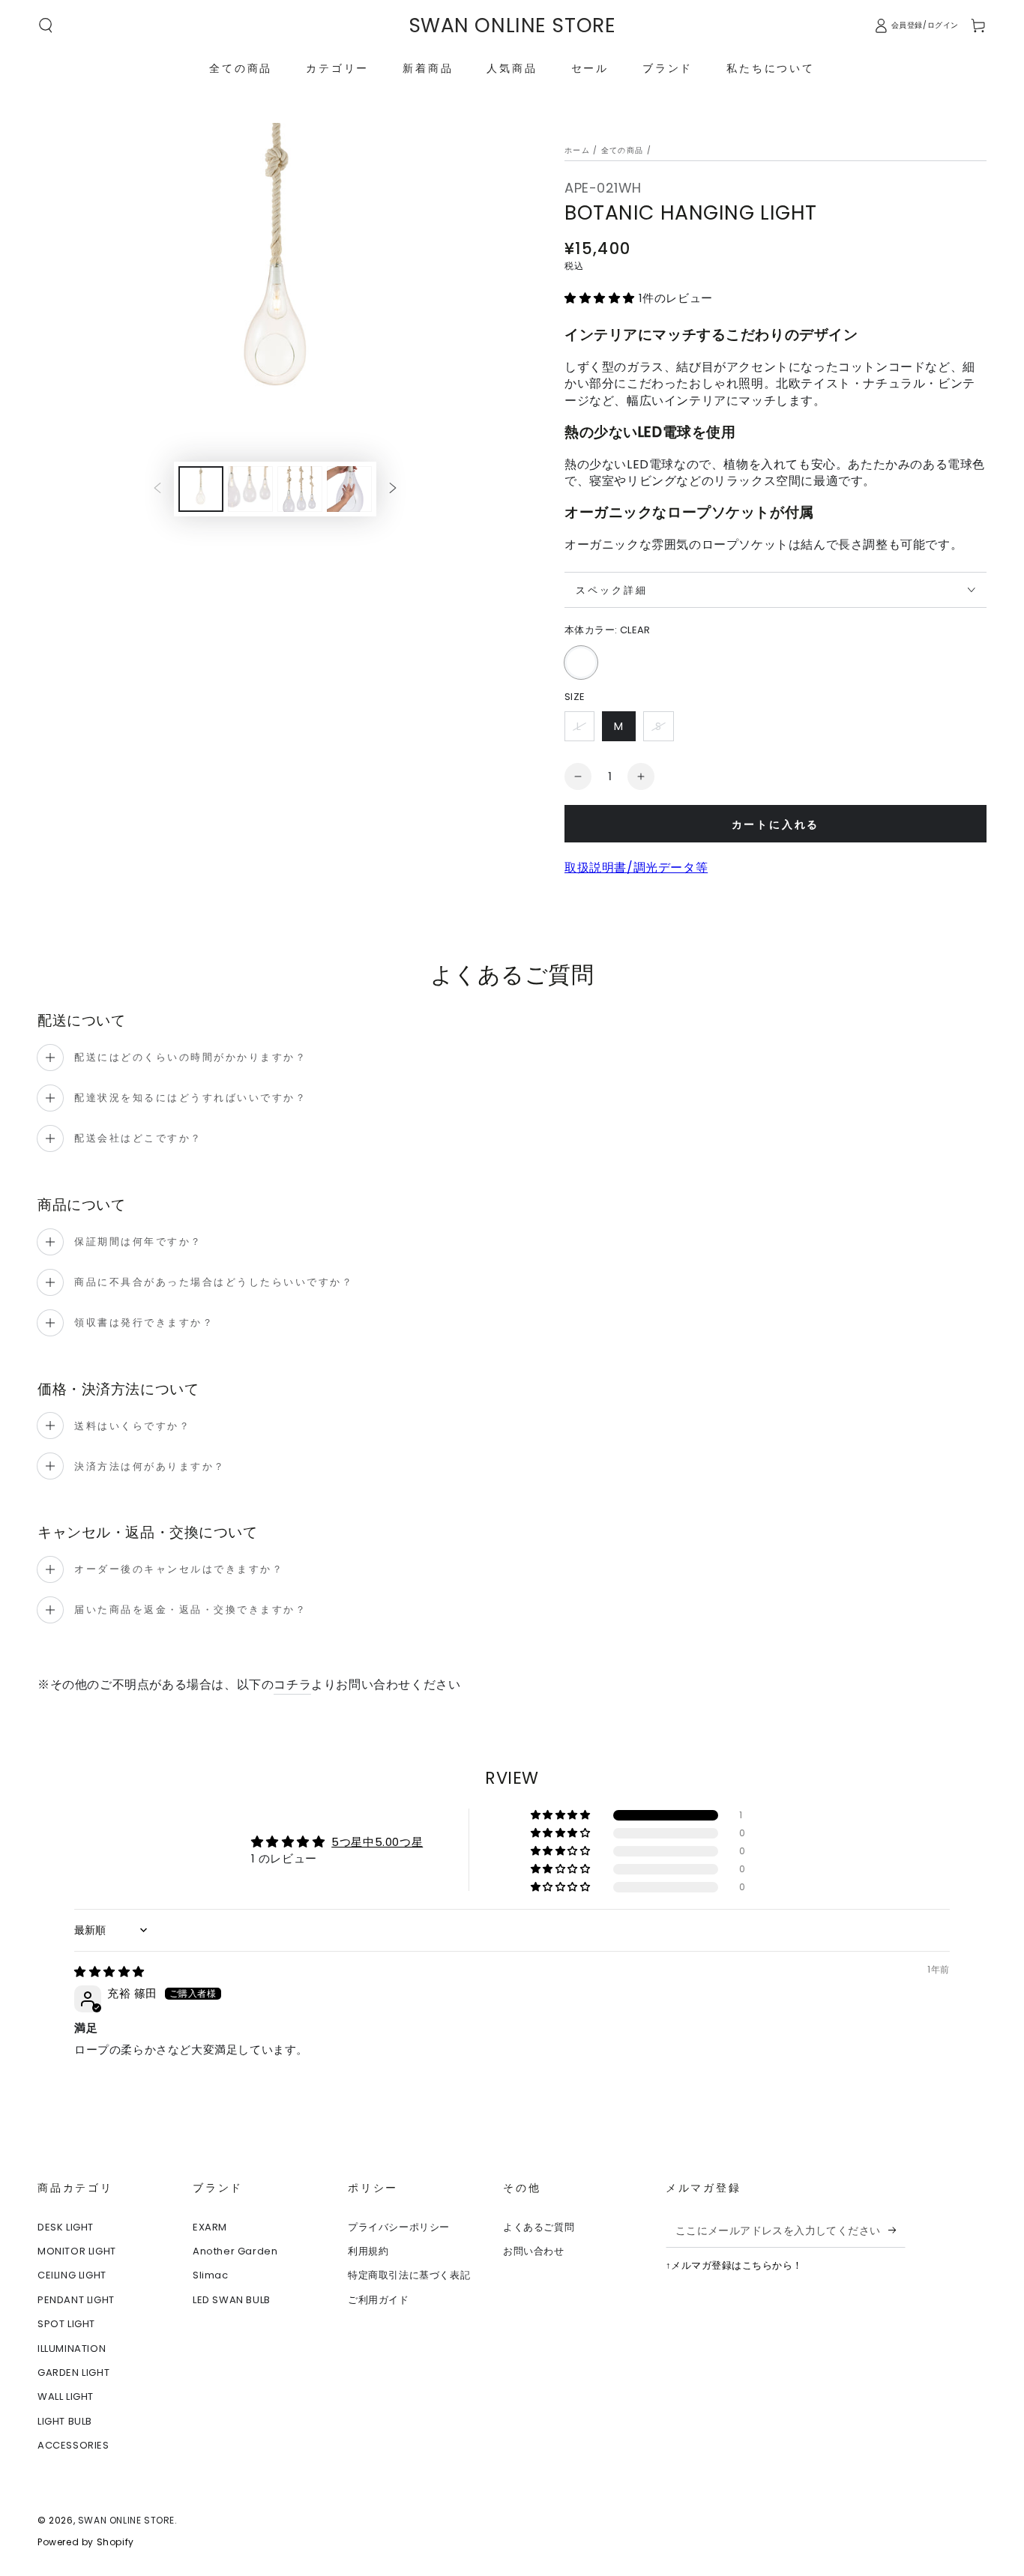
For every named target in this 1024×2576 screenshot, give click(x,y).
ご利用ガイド (379, 2300)
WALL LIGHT (66, 2396)
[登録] (897, 2230)
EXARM (210, 2227)
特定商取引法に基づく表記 (409, 2275)
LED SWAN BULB (232, 2300)
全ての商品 (623, 150)
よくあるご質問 (539, 2227)
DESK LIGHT (66, 2227)
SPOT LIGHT (66, 2324)
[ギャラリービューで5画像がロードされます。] (300, 489)
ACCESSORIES (73, 2445)
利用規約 (368, 2251)
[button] (46, 25)
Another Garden (235, 2251)
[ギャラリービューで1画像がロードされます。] (201, 489)
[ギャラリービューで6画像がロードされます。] (349, 489)
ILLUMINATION (72, 2349)
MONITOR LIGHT (77, 2251)
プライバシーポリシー (399, 2227)
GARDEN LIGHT (73, 2373)
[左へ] (157, 489)
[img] (109, 1972)
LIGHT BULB (65, 2421)
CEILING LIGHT (72, 2275)
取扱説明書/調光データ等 (636, 868)
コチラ (292, 1684)
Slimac (211, 2275)
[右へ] (393, 489)
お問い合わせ (534, 2251)
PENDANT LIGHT (76, 2300)
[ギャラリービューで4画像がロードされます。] (250, 489)
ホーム (577, 150)
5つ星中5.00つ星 (377, 1842)
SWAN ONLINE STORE (126, 2520)
